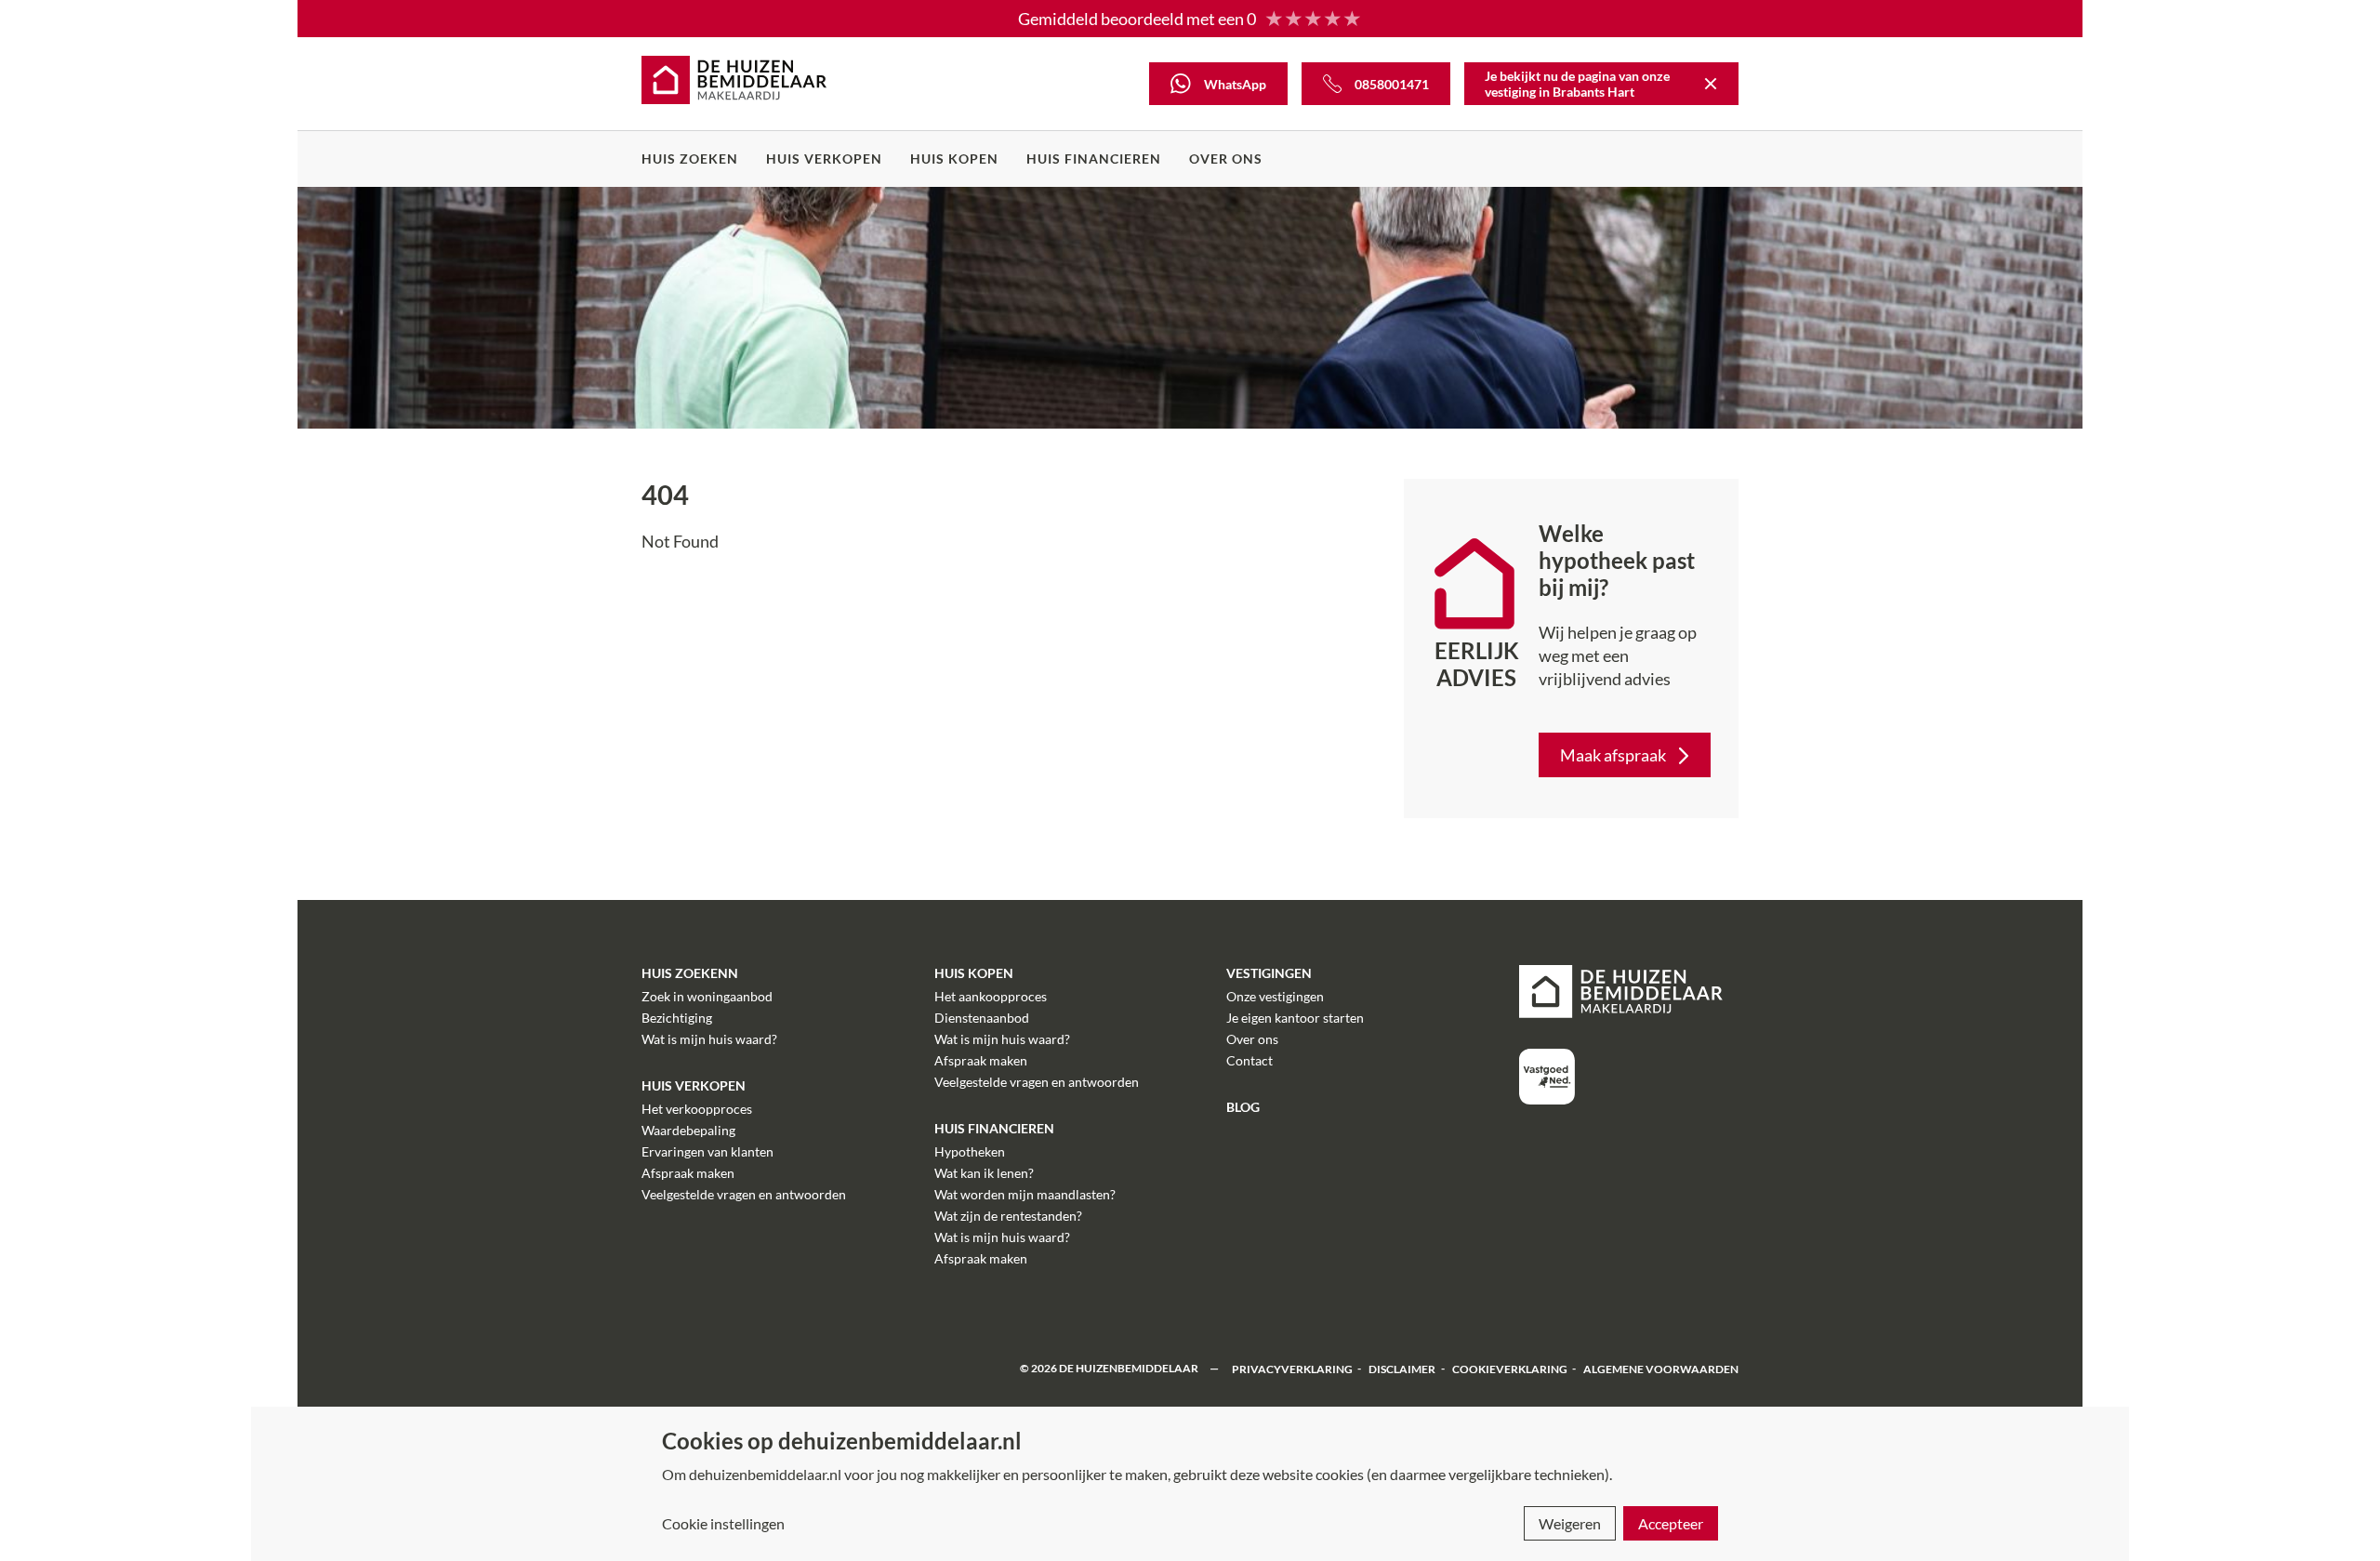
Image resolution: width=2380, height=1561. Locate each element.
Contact (1249, 1060)
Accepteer (1671, 1523)
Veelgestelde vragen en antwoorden (744, 1194)
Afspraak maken (688, 1173)
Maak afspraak (1613, 755)
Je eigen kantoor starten (1295, 1018)
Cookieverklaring (1510, 1368)
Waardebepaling (688, 1130)
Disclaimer (1402, 1368)
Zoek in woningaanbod (707, 996)
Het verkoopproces (697, 1109)
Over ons (1226, 159)
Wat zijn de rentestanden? (1008, 1216)
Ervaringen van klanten (707, 1151)
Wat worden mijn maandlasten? (1025, 1194)
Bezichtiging (677, 1018)
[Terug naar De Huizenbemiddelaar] (1711, 84)
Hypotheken (970, 1151)
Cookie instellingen (723, 1523)
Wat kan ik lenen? (984, 1173)
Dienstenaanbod (982, 1018)
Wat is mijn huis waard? (709, 1039)
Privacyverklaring (1292, 1368)
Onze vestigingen (1275, 996)
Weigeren (1570, 1523)
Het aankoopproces (991, 996)
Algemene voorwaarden (1661, 1368)
